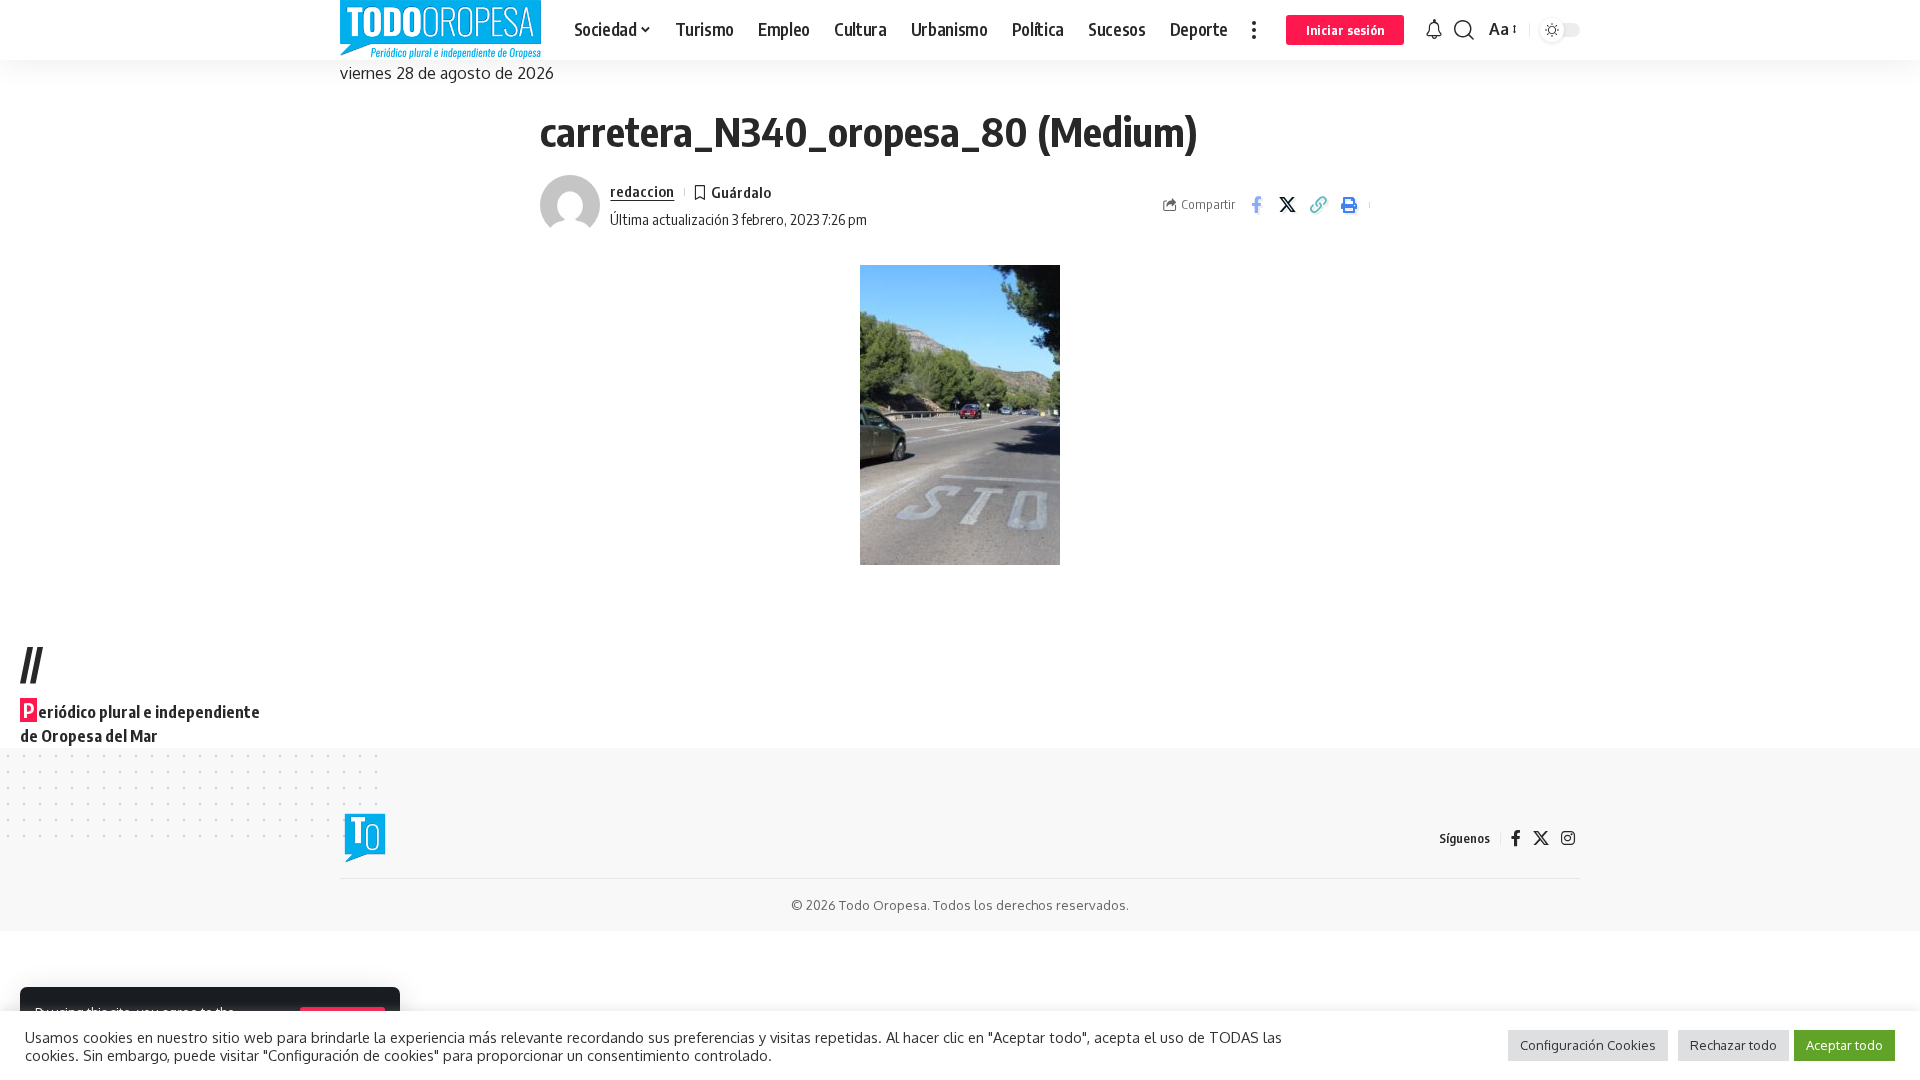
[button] (1254, 30)
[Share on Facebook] (1256, 205)
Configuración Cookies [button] (1588, 1045)
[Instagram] (1568, 838)
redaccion (642, 191)
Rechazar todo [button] (1733, 1045)
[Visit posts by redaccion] (570, 205)
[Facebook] (1516, 838)
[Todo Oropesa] (441, 30)
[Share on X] (1287, 205)
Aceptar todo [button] (1844, 1045)
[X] (1541, 838)
